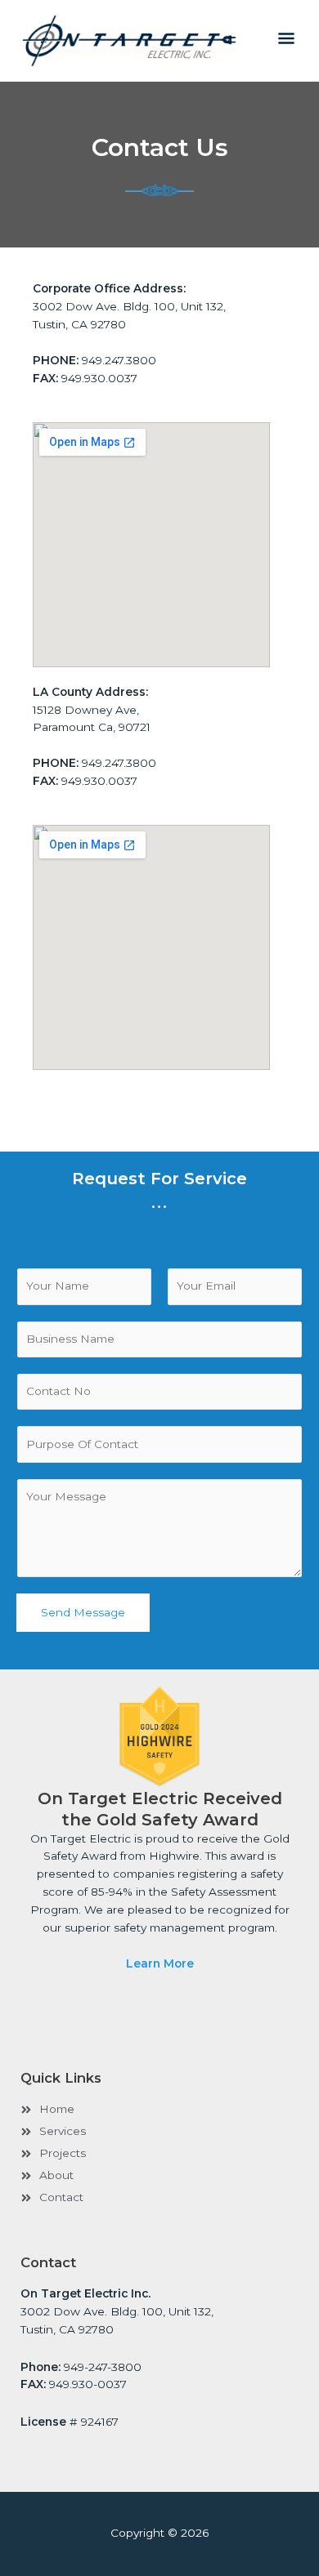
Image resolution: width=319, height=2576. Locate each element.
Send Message (83, 1612)
